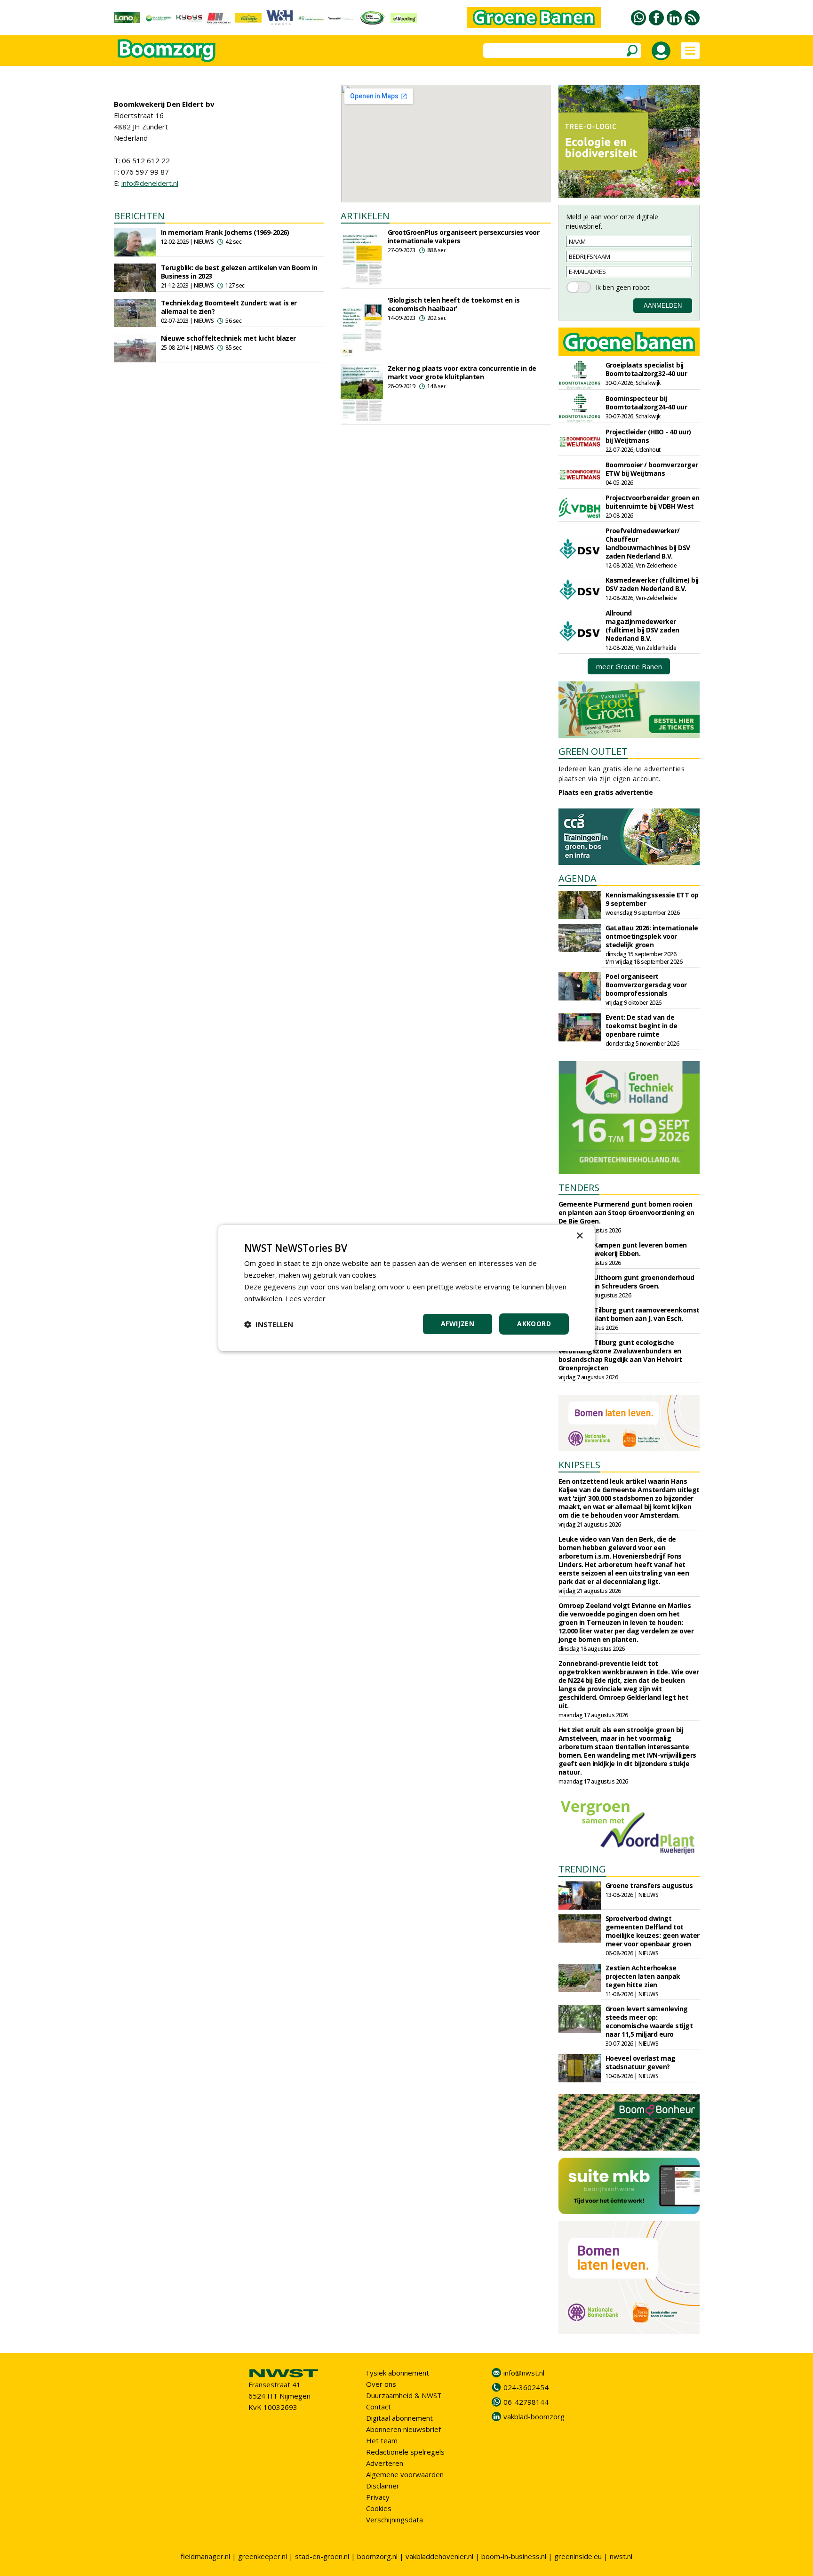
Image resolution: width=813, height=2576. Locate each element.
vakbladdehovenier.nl (439, 2556)
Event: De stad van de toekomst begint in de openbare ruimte (642, 1026)
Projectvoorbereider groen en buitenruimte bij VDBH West (653, 502)
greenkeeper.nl (263, 2556)
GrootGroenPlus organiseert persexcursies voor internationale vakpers (464, 236)
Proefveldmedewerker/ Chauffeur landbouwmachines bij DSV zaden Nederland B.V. (648, 543)
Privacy (378, 2497)
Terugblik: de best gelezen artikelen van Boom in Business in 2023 (239, 272)
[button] (269, 1324)
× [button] (579, 1236)
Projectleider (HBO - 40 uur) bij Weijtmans (648, 436)
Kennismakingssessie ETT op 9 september (652, 899)
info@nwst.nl (524, 2373)
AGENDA (578, 878)
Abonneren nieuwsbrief (403, 2429)
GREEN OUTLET (593, 751)
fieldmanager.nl (205, 2556)
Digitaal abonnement (399, 2418)
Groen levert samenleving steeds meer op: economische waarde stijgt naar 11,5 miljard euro (649, 2021)
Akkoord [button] (534, 1324)
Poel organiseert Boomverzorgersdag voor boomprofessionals (646, 985)
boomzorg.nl (377, 2556)
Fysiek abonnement (398, 2373)
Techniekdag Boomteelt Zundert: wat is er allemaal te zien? (229, 307)
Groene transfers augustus (649, 1885)
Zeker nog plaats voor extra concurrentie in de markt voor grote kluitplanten (462, 372)
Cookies (379, 2508)
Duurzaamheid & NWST (404, 2395)
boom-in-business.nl (514, 2556)
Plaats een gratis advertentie (606, 792)
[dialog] (406, 1288)
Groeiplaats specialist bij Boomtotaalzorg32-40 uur (646, 369)
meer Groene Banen (629, 666)
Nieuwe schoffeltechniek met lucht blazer (228, 338)
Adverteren (385, 2463)
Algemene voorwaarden (405, 2474)
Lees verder (306, 1298)
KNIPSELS (579, 1465)
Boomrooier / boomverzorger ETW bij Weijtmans (652, 469)
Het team (382, 2440)
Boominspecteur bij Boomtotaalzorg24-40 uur (646, 403)
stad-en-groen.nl (322, 2556)
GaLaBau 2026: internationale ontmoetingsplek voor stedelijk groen (652, 936)
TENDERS (579, 1188)
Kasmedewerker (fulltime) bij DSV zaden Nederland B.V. (652, 584)
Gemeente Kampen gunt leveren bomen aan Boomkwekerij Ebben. (623, 1249)
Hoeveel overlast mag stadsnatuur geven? (641, 2062)
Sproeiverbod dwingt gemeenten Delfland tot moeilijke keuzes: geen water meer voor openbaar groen (653, 1931)
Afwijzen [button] (458, 1324)
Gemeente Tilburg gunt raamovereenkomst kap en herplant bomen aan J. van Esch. (629, 1314)
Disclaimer (383, 2486)
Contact (379, 2407)
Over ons (381, 2384)
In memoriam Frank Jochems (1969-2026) (225, 232)
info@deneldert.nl (150, 183)
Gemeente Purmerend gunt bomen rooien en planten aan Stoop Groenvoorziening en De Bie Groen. (626, 1212)
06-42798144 (526, 2402)
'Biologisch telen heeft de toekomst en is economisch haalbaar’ (454, 304)
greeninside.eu (578, 2556)
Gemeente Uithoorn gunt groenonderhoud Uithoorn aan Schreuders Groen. (626, 1282)
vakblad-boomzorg (534, 2416)
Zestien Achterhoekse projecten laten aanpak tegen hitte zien (643, 1976)
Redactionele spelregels (405, 2452)
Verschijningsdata (395, 2520)
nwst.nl (621, 2556)
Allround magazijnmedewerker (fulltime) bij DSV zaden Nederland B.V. (642, 626)
